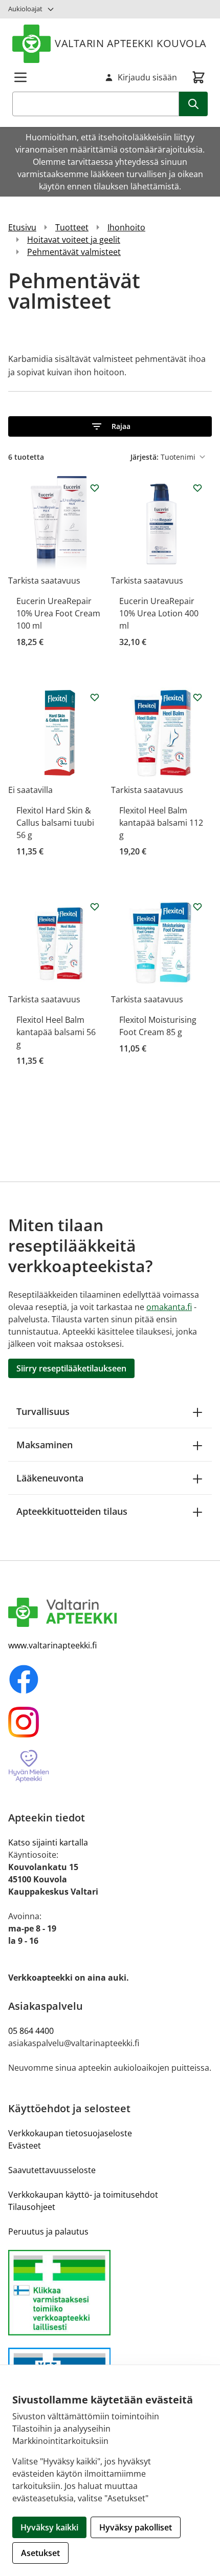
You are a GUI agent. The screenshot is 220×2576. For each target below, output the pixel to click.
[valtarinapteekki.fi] (110, 1613)
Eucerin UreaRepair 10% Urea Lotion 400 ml (159, 613)
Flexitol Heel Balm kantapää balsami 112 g (161, 823)
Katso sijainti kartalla (48, 1842)
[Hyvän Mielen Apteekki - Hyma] (110, 1766)
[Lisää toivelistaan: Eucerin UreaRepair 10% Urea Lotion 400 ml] (197, 488)
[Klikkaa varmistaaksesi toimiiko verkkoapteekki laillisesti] (110, 2293)
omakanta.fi (169, 1307)
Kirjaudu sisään (147, 77)
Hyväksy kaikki (49, 2527)
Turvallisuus (43, 1411)
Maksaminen (45, 1445)
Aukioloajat (25, 9)
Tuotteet (72, 227)
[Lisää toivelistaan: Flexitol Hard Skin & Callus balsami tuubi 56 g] (95, 697)
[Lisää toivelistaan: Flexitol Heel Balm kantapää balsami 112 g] (197, 697)
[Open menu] (20, 77)
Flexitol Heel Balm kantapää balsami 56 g (56, 1032)
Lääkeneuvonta (50, 1478)
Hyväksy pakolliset (136, 2527)
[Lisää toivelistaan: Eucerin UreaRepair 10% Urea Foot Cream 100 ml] (95, 488)
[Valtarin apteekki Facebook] (110, 1679)
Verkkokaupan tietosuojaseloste (70, 2133)
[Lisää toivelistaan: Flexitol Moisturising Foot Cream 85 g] (197, 907)
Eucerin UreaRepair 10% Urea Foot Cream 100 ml (58, 613)
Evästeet (25, 2145)
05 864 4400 (31, 2031)
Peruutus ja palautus (48, 2231)
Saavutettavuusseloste (52, 2170)
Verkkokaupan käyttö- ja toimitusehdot (83, 2195)
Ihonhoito (126, 227)
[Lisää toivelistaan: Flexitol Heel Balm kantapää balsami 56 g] (95, 907)
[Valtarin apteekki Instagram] (110, 1722)
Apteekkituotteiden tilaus (72, 1511)
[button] (110, 426)
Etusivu (22, 227)
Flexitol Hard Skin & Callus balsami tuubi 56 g (55, 823)
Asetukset (40, 2553)
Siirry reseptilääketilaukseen (71, 1368)
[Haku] (193, 104)
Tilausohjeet (32, 2207)
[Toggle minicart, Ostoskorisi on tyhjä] (199, 77)
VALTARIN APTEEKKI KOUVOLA (131, 43)
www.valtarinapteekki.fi (52, 1645)
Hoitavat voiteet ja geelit (74, 240)
